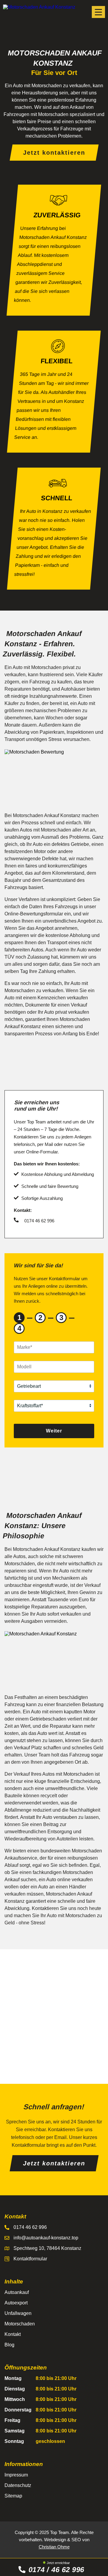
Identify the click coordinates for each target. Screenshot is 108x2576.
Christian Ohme (54, 2547)
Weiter (54, 1431)
